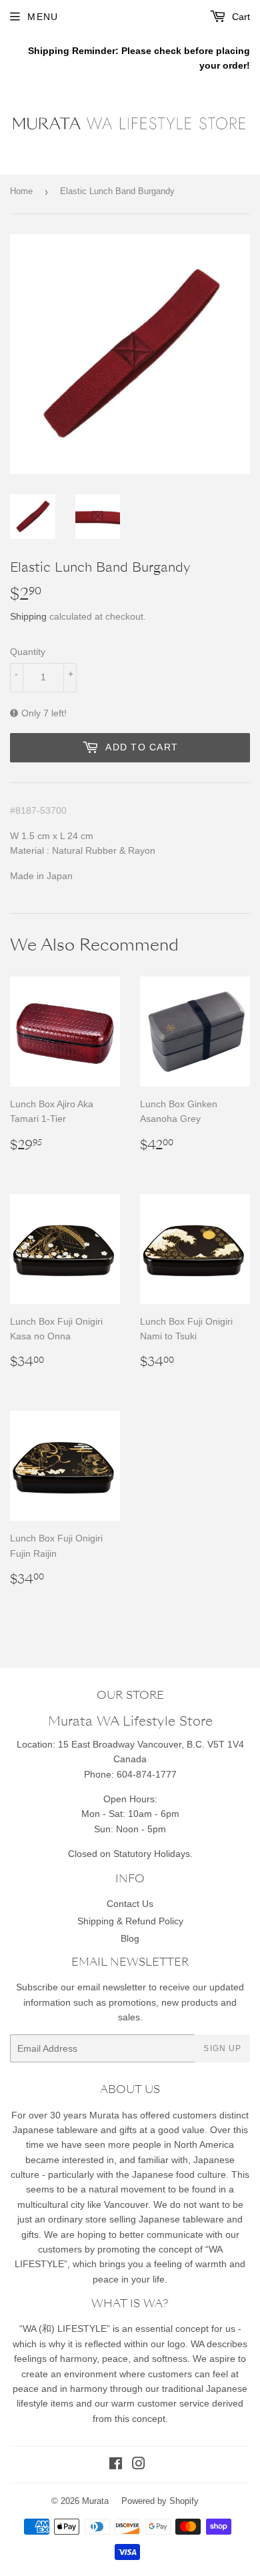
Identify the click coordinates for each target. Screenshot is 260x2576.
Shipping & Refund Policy (130, 1921)
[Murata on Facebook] (116, 2465)
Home (21, 191)
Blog (130, 1938)
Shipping (28, 616)
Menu (43, 17)
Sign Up (222, 2048)
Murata (95, 2501)
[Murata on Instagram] (139, 2465)
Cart (240, 17)
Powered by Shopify (160, 2501)
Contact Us (130, 1904)
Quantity (28, 652)
